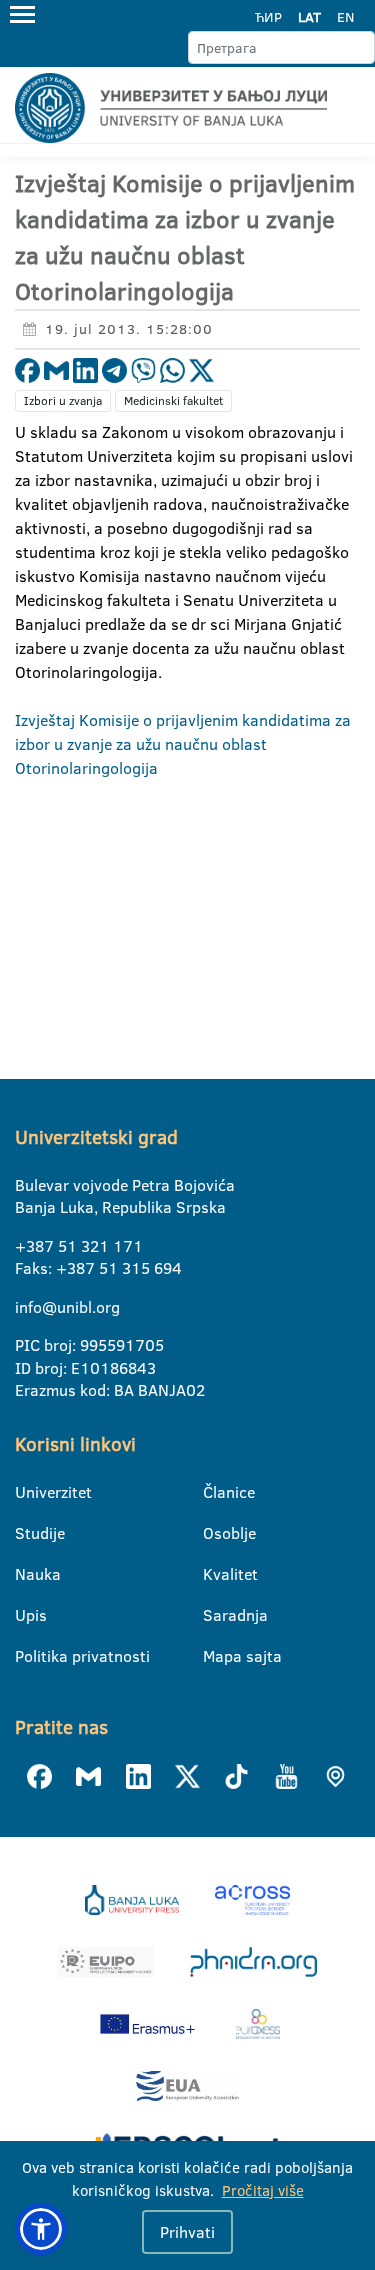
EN (345, 17)
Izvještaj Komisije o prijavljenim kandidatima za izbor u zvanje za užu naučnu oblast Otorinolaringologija (183, 744)
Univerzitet (27, 1492)
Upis (27, 1615)
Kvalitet (215, 1574)
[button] (41, 2229)
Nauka (27, 1574)
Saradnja (215, 1615)
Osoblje (215, 1533)
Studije (27, 1533)
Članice (215, 1492)
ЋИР (268, 17)
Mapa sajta (215, 1656)
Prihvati (187, 2232)
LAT (309, 17)
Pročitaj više (263, 2190)
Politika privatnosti (27, 1656)
